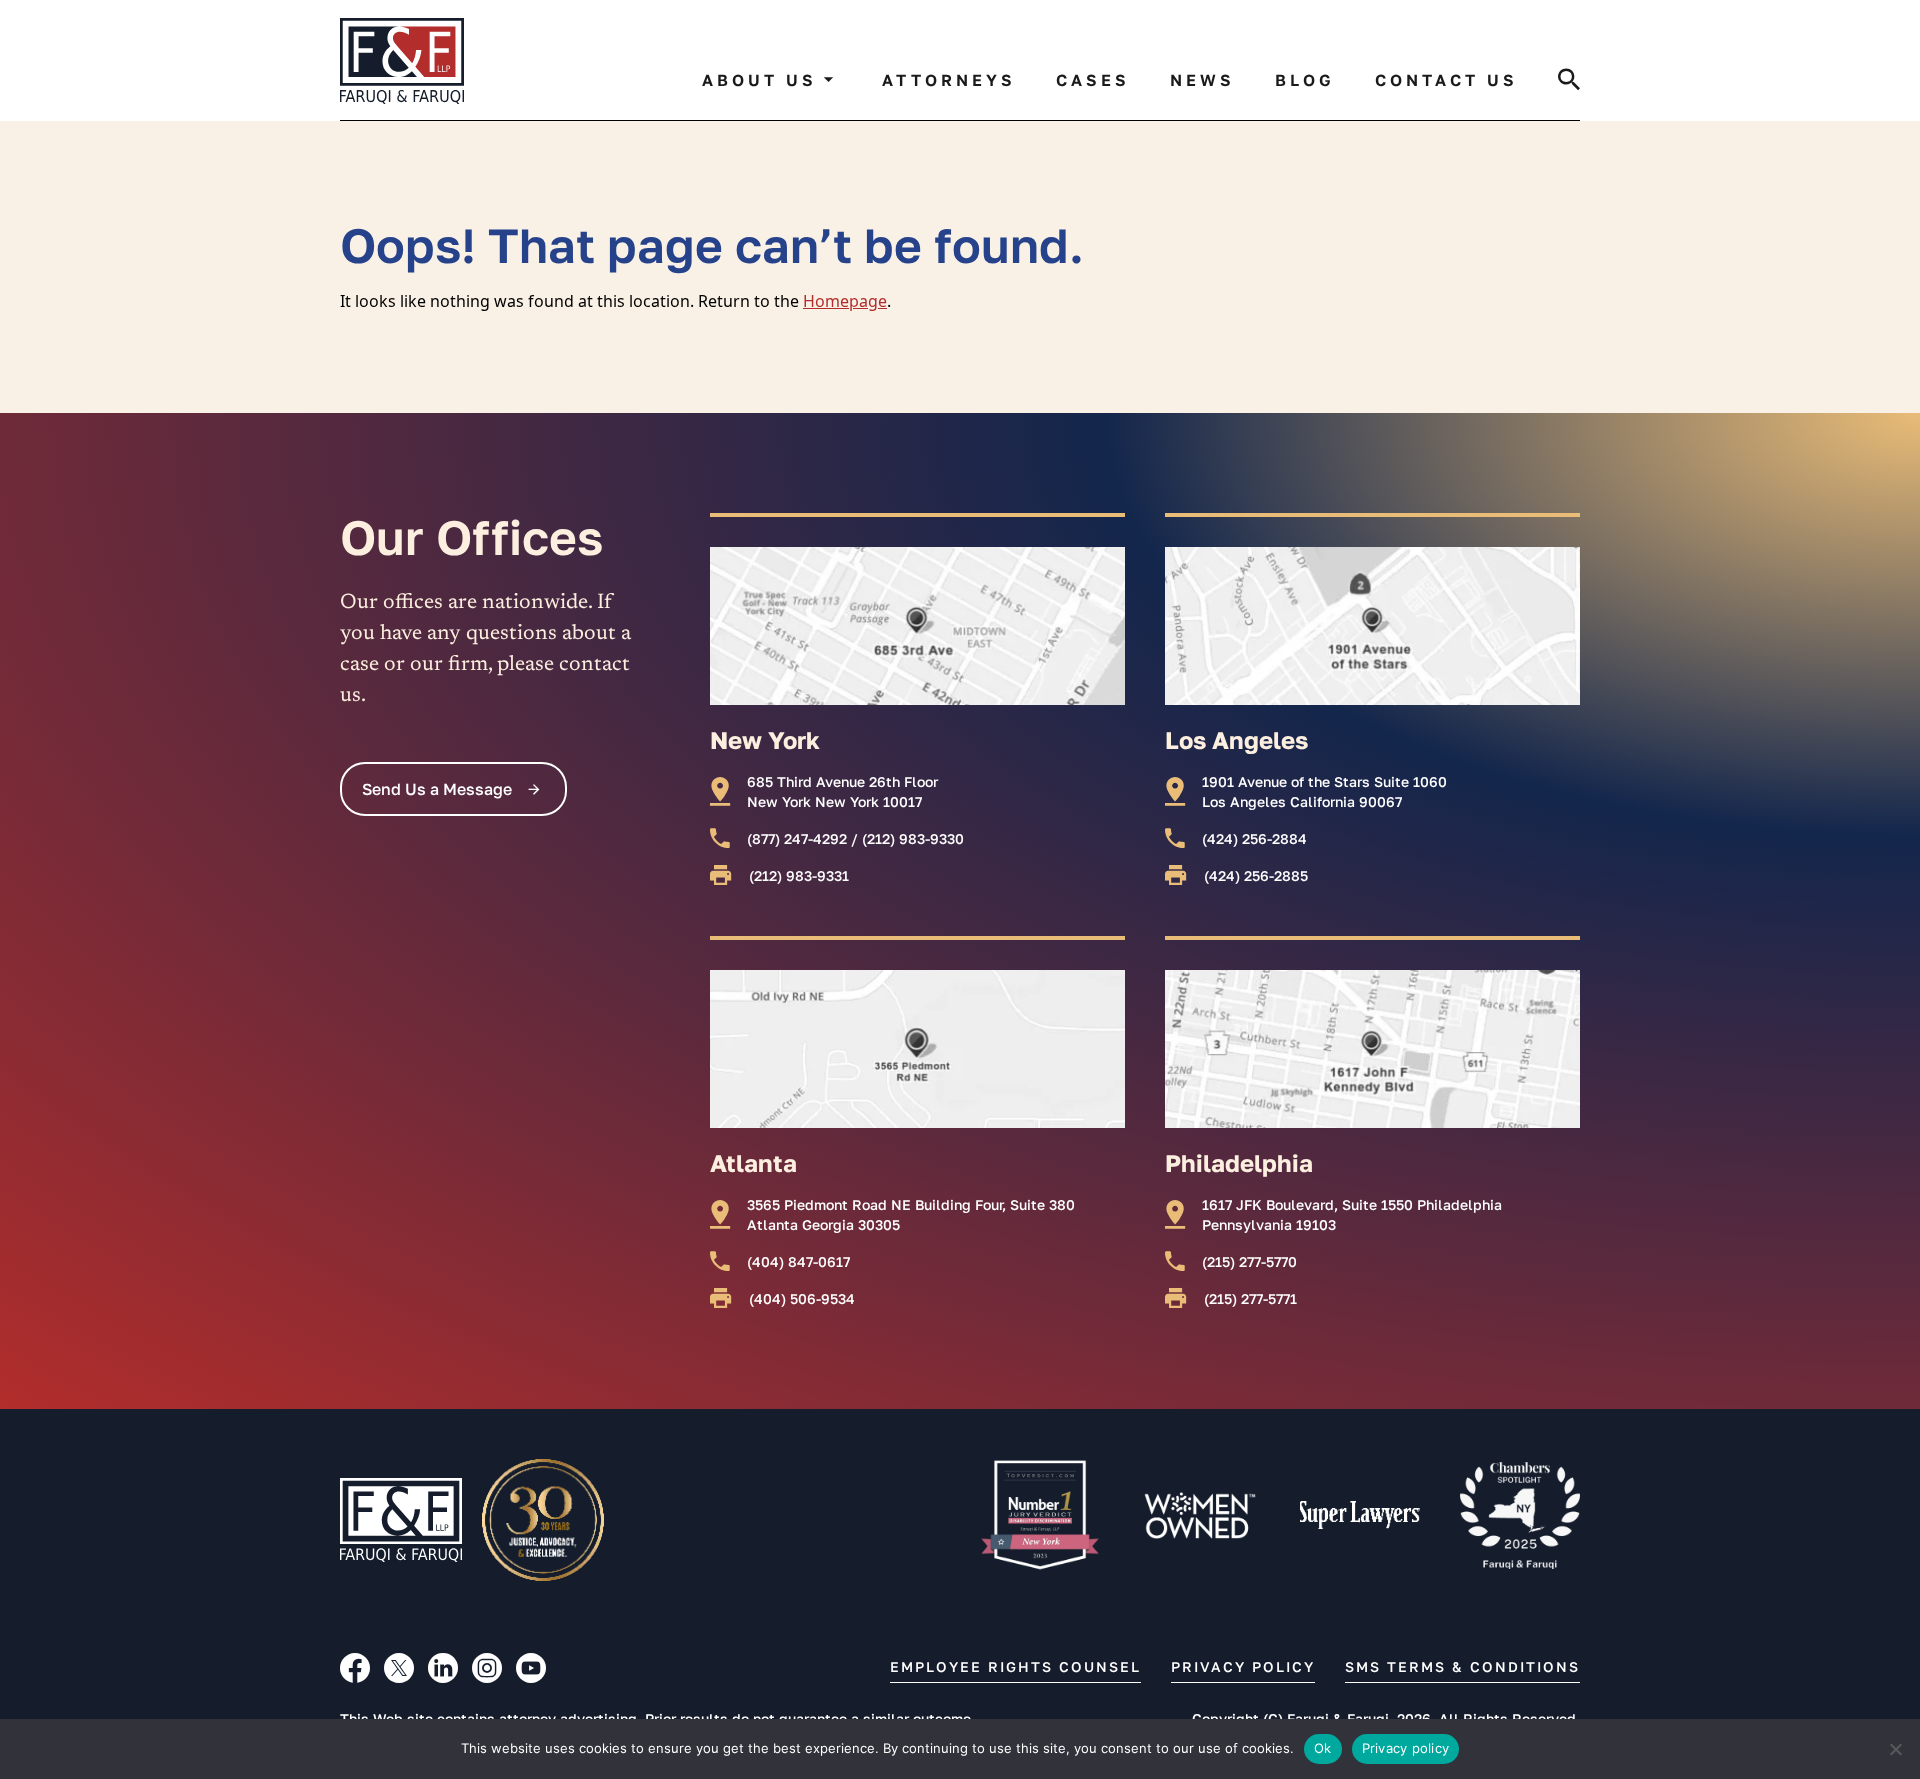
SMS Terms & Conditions (1462, 1666)
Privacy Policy (1243, 1666)
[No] (1895, 1749)
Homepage (845, 301)
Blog (1305, 80)
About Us (759, 80)
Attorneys (949, 80)
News (1202, 80)
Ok (1323, 1748)
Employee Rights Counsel (1015, 1666)
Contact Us (1446, 80)
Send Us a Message (437, 789)
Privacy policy (1406, 1748)
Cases (1093, 80)
